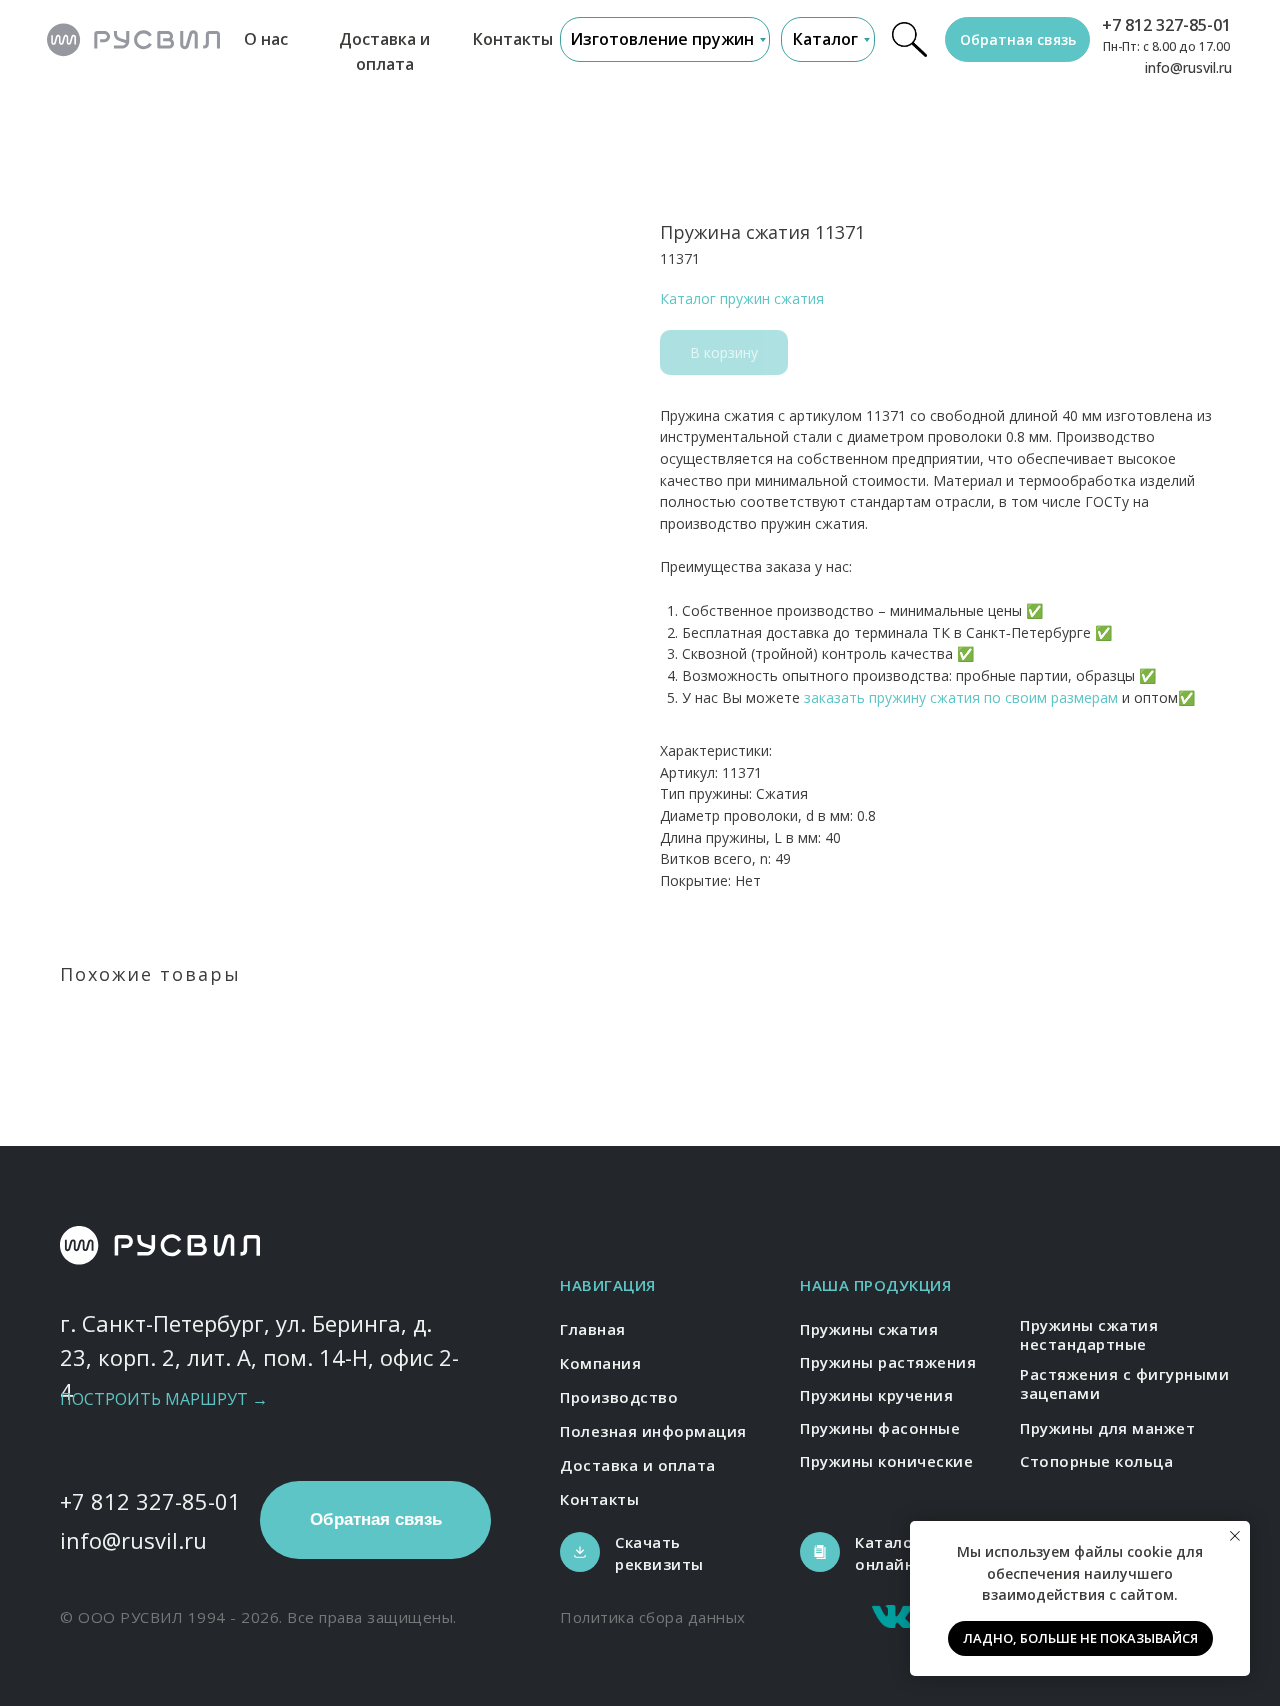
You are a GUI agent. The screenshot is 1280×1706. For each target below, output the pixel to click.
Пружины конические (886, 1461)
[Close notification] (1235, 1536)
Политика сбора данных (653, 1617)
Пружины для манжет (1107, 1428)
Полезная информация (653, 1431)
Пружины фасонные (880, 1428)
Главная (593, 1329)
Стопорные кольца (1096, 1461)
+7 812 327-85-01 (1166, 25)
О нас (266, 39)
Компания (600, 1363)
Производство (619, 1397)
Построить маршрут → (164, 1399)
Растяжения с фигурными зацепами (1124, 1384)
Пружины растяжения (888, 1362)
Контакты (513, 39)
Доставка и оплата (638, 1465)
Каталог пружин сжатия (742, 298)
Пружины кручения (876, 1395)
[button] (1017, 39)
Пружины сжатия (869, 1329)
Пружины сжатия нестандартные (1089, 1335)
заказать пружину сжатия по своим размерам (961, 697)
